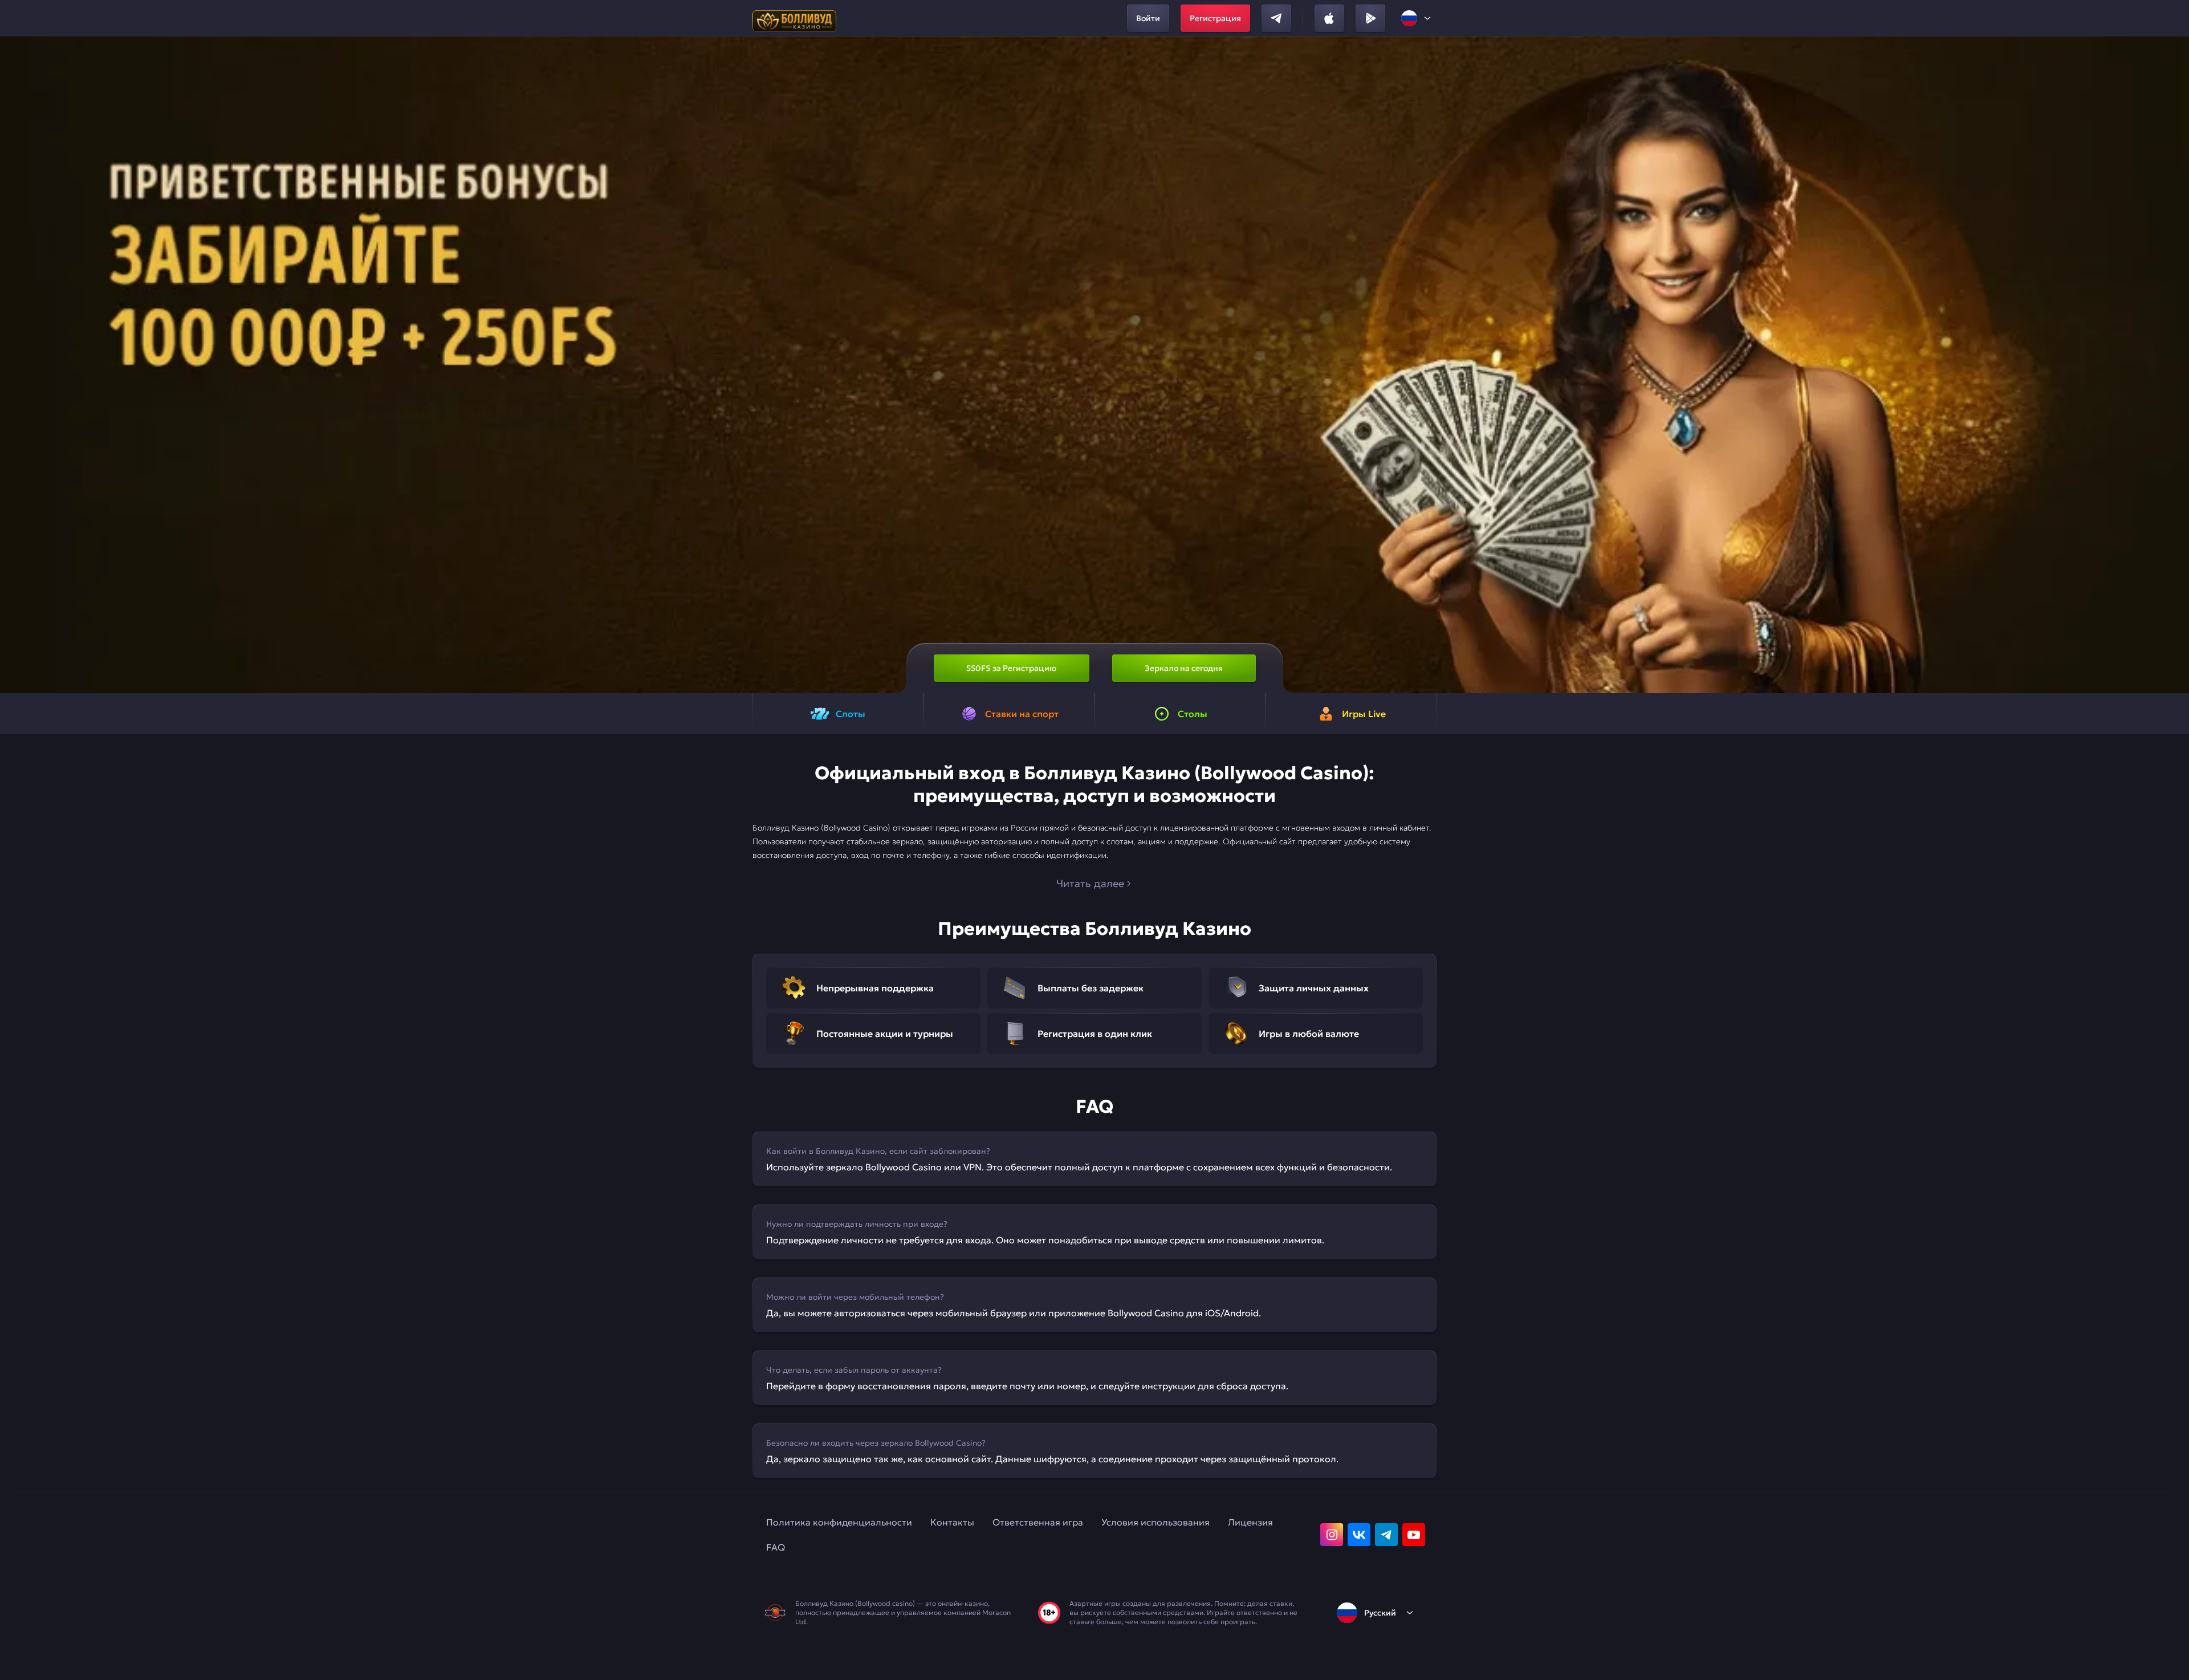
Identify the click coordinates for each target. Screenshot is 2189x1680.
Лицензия (1250, 1522)
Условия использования (1155, 1522)
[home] (794, 18)
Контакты (952, 1522)
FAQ (776, 1547)
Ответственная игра (1038, 1522)
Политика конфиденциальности (839, 1522)
